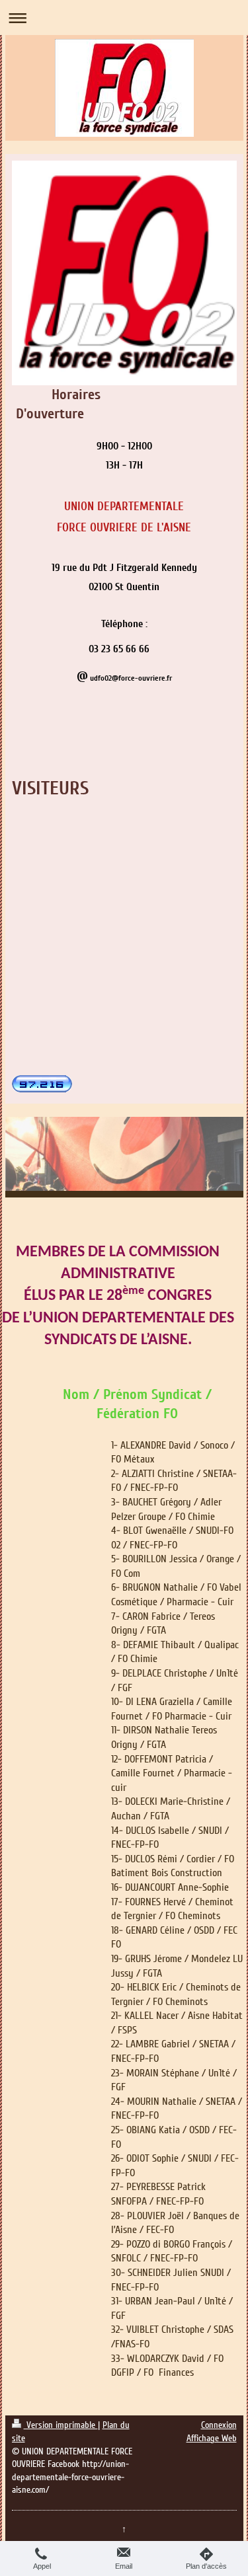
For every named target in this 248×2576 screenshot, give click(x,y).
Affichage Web (212, 2438)
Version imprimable (61, 2425)
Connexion (219, 2425)
